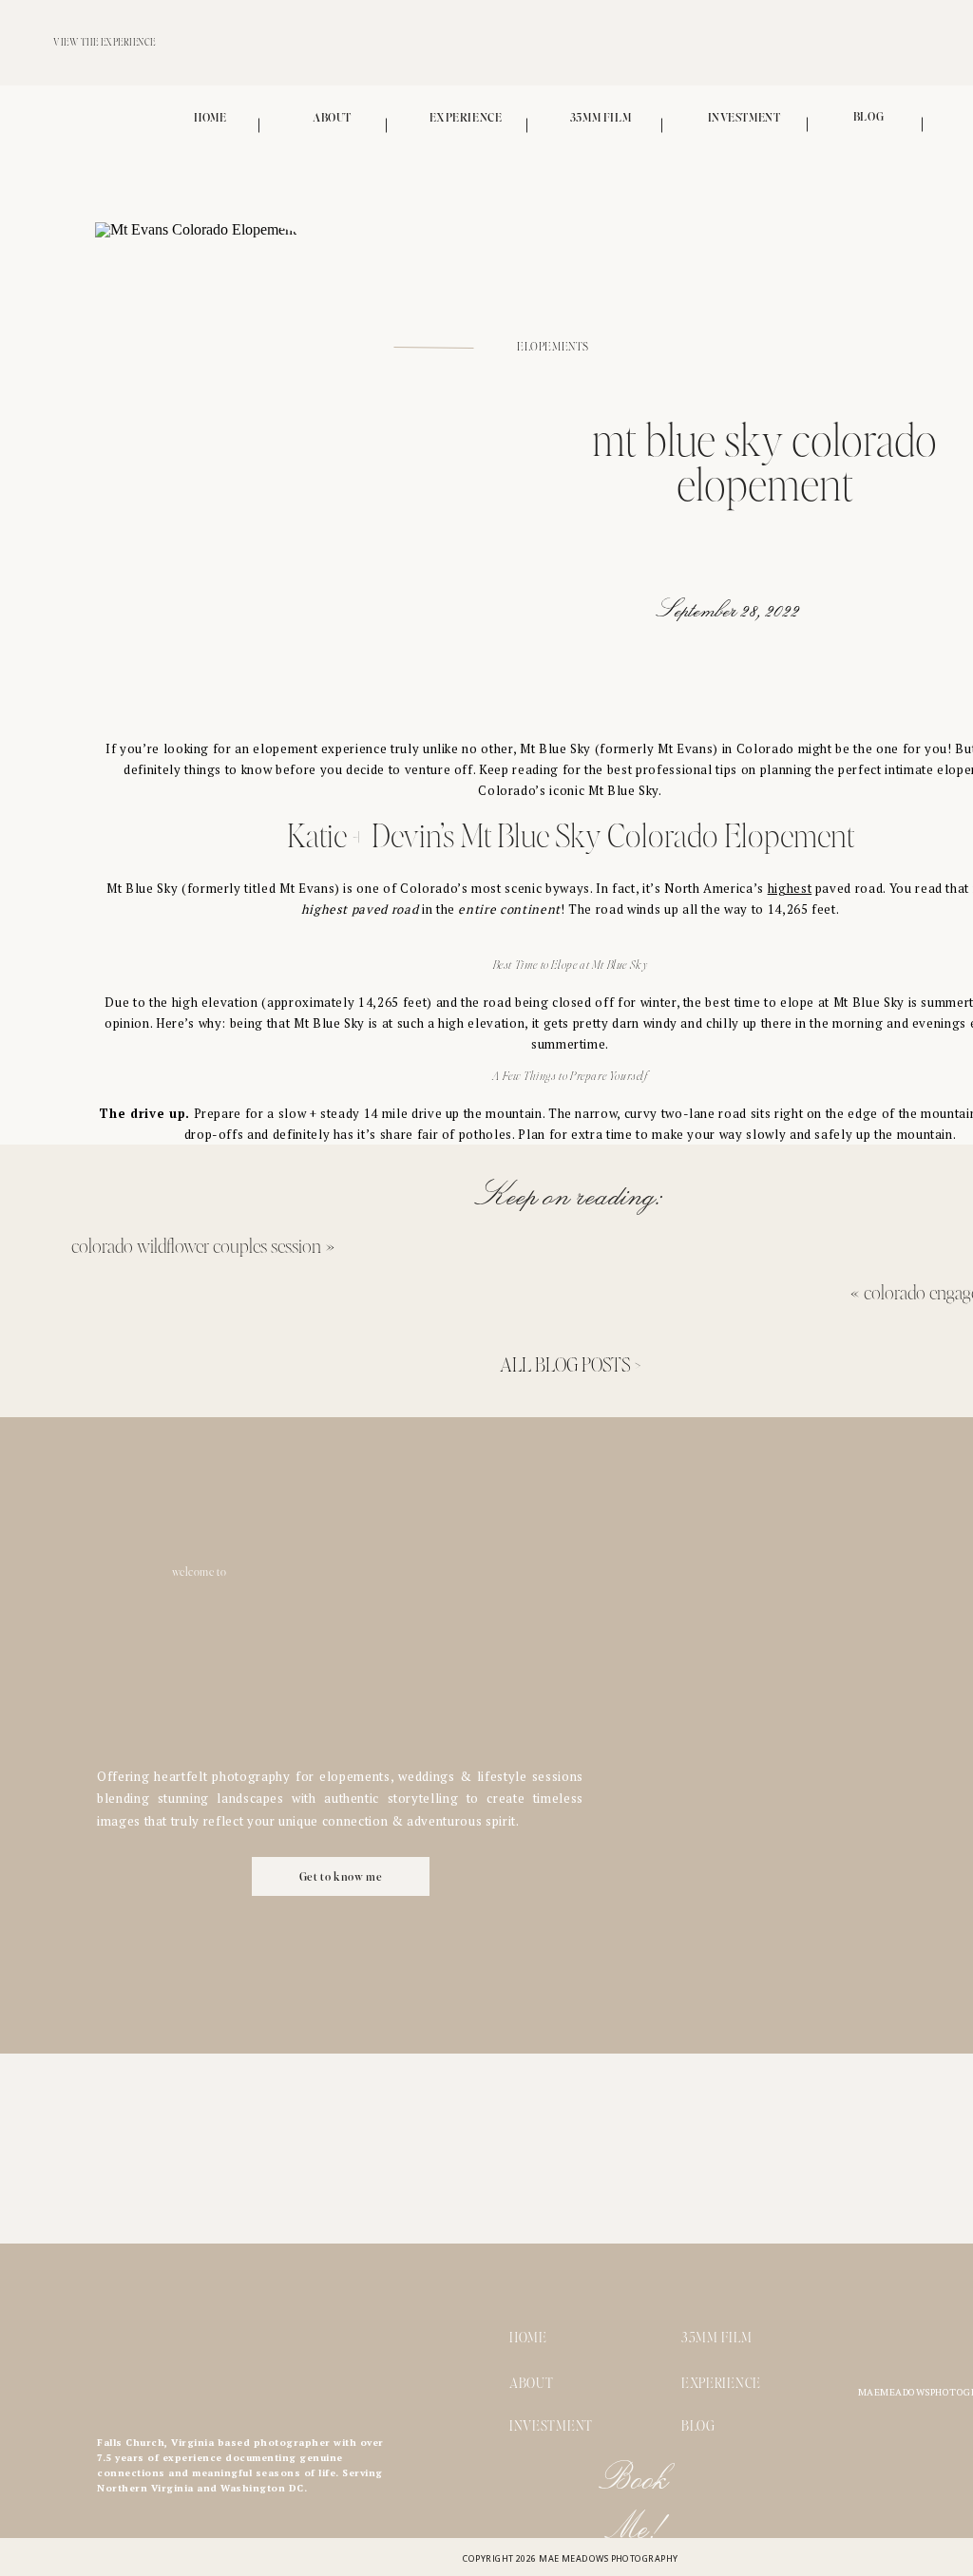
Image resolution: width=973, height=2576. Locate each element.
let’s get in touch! (571, 1730)
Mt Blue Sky (555, 748)
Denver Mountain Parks (579, 1312)
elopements (553, 347)
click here (458, 1571)
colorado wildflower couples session (196, 1245)
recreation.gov (833, 1270)
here (591, 1511)
